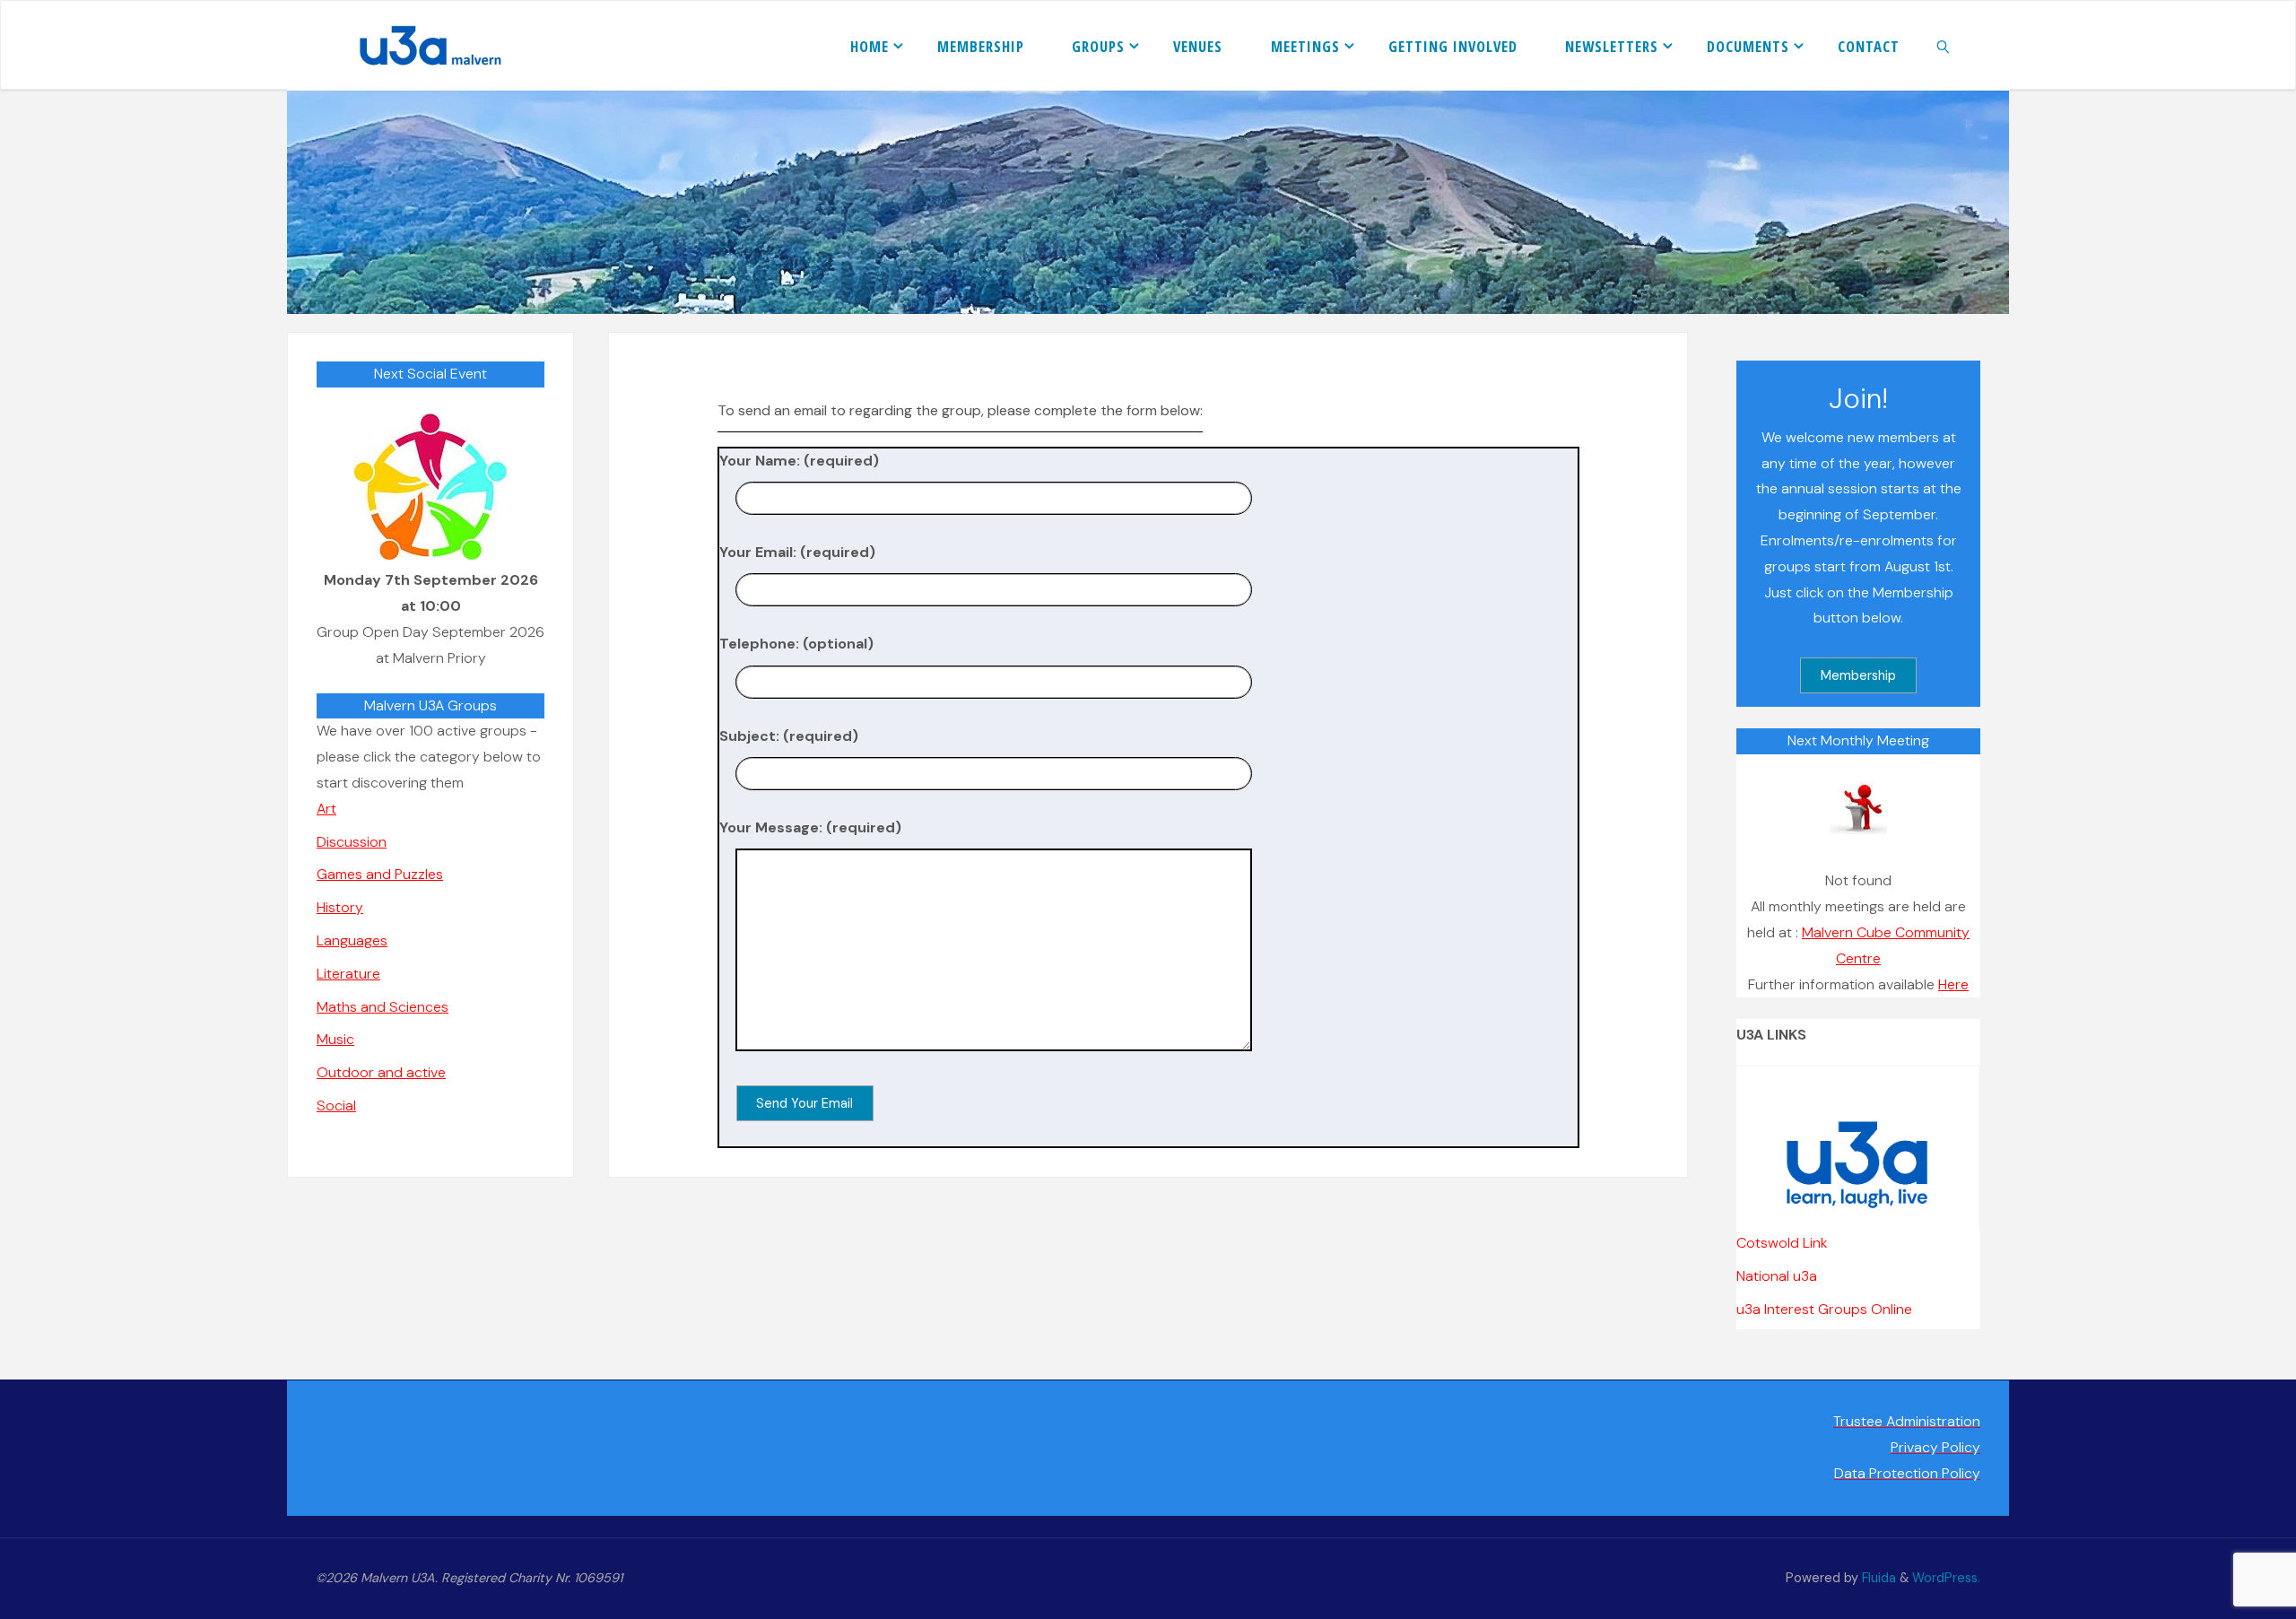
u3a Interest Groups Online (1824, 1309)
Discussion (352, 842)
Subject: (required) (789, 736)
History (340, 907)
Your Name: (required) (799, 461)
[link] (1944, 46)
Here (1953, 984)
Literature (348, 974)
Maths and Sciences (383, 1007)
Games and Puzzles (380, 874)
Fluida (1877, 1578)
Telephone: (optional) (796, 644)
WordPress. (1946, 1578)
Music (335, 1039)
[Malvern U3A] (421, 45)
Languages (352, 940)
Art (326, 809)
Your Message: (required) (810, 827)
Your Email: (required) (797, 552)
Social (336, 1105)
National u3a (1777, 1276)
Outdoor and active (381, 1072)
